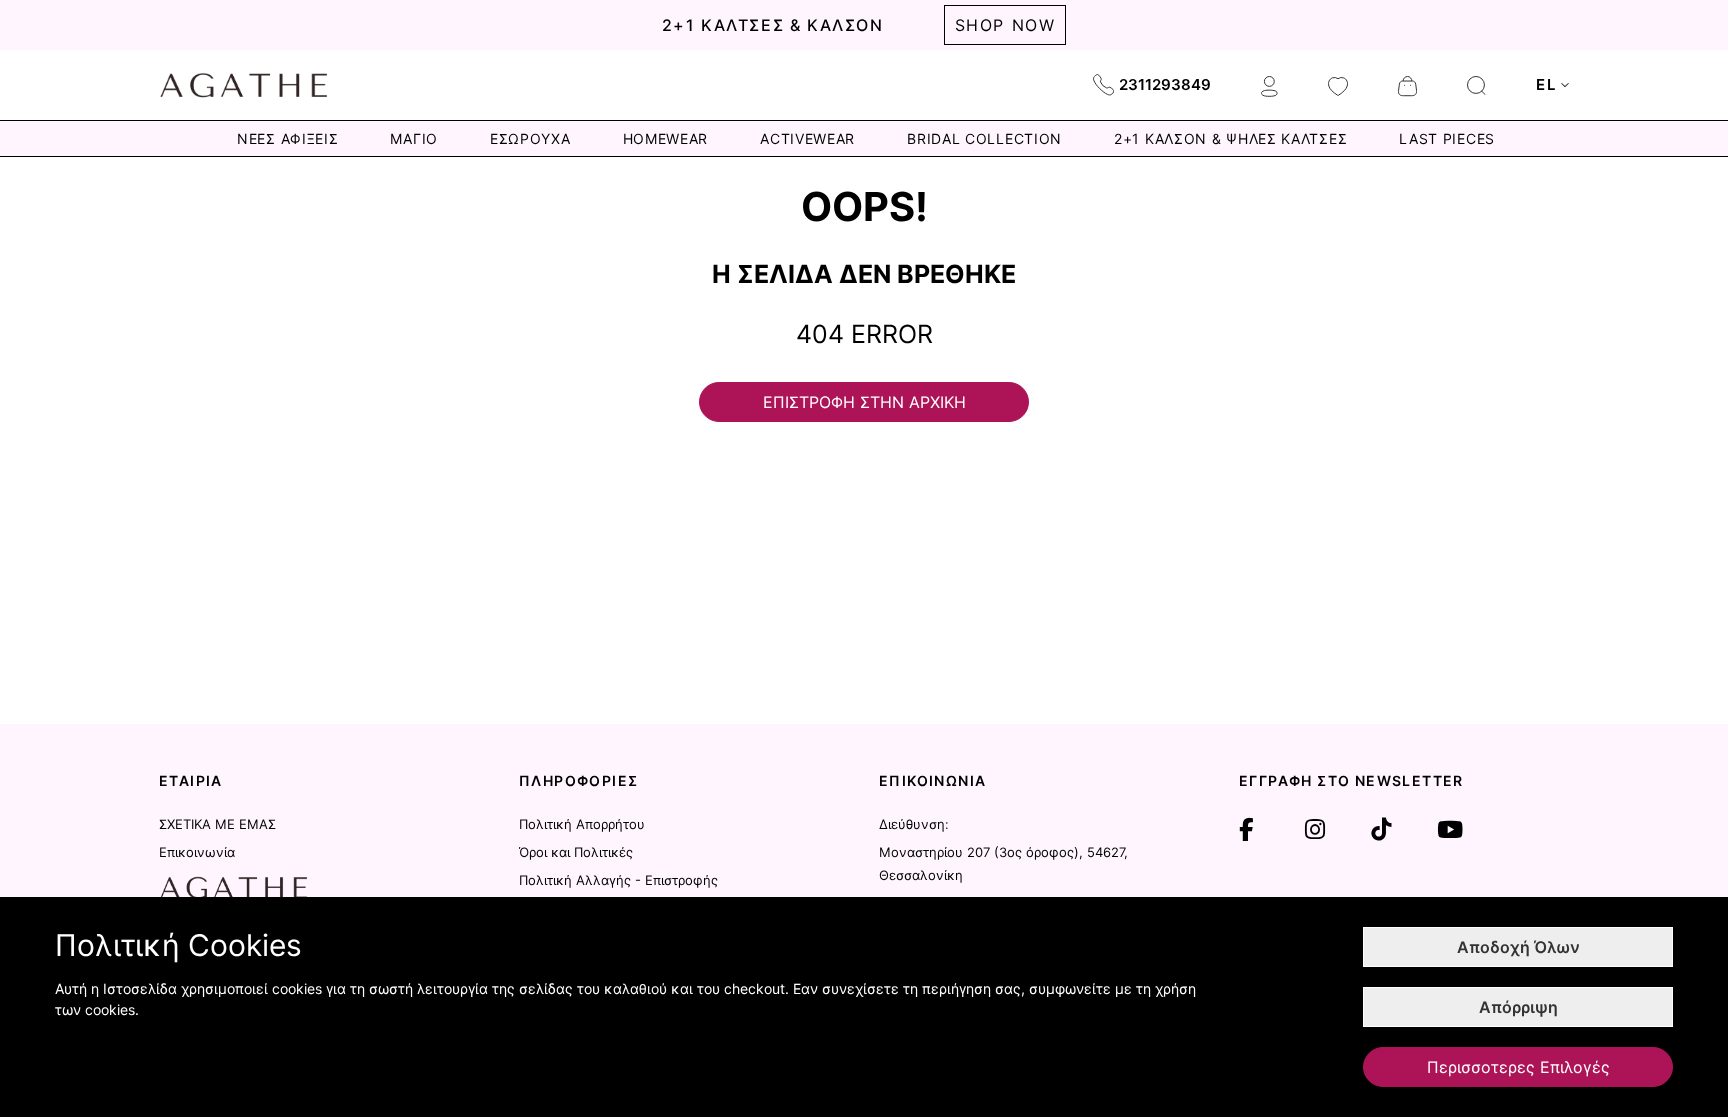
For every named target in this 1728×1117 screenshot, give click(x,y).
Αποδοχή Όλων (1518, 947)
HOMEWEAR (666, 138)
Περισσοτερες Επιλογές (1518, 1067)
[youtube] (1450, 830)
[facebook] (1246, 830)
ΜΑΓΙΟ (414, 138)
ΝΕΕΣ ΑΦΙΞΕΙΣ (287, 138)
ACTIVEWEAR (807, 138)
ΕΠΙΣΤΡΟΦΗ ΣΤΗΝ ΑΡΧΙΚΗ (864, 402)
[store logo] (244, 85)
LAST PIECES (1447, 138)
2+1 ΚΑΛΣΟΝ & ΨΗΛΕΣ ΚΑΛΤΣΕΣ (1230, 138)
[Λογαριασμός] (1269, 85)
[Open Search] (1476, 85)
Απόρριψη (1518, 1007)
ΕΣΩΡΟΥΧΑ (530, 138)
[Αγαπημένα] (1338, 85)
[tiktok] (1381, 830)
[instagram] (1315, 830)
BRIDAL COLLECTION (984, 138)
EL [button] (1546, 84)
